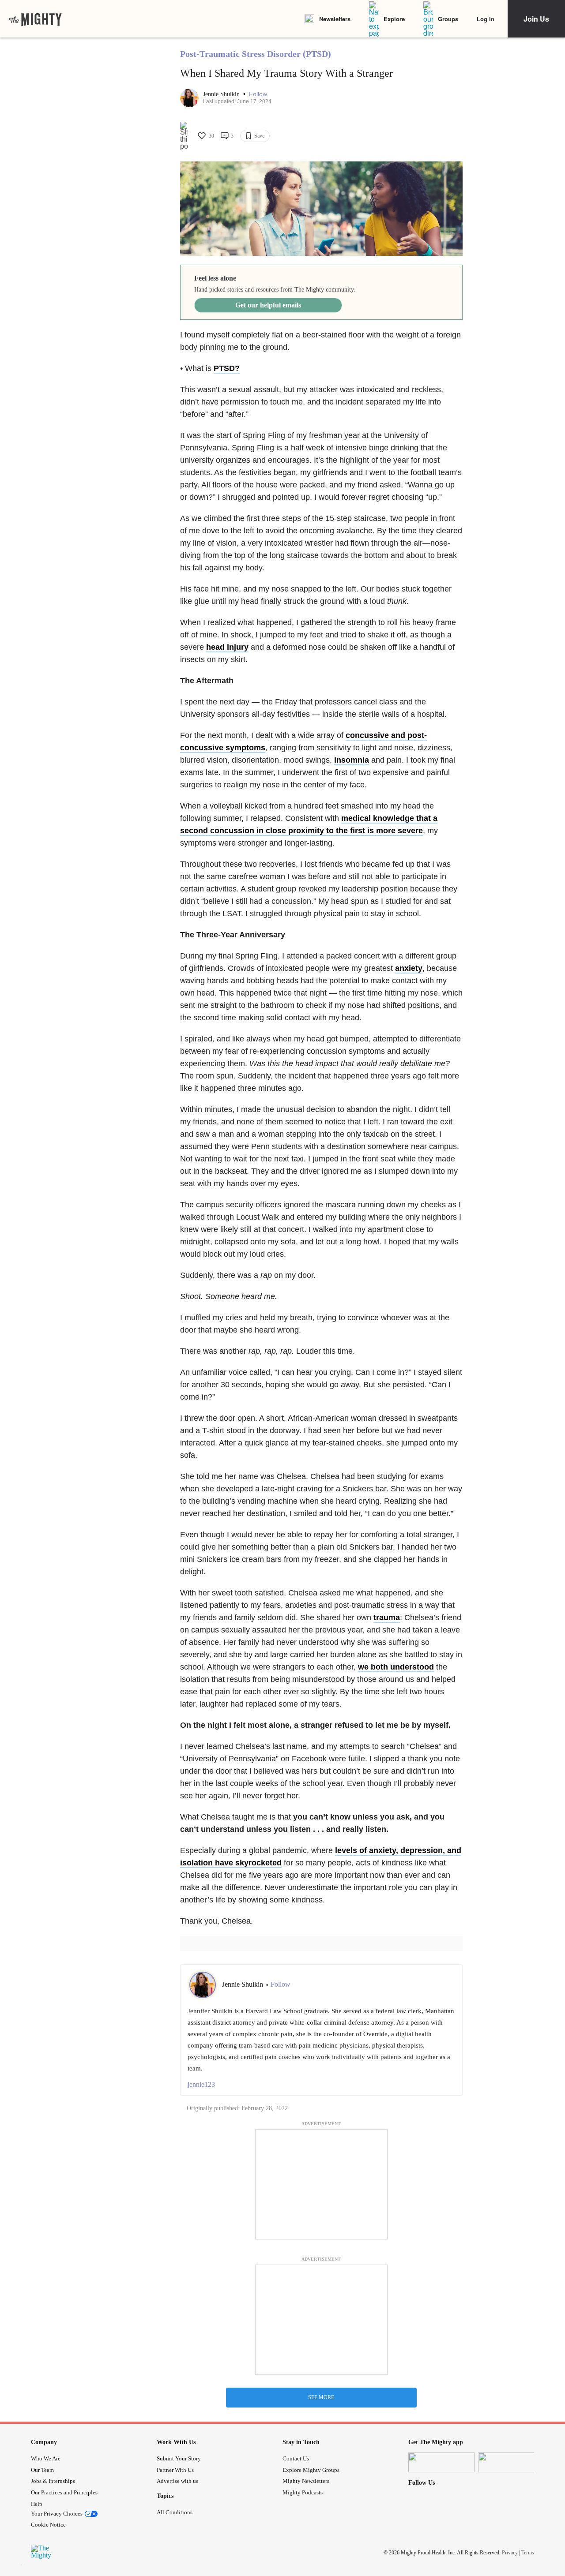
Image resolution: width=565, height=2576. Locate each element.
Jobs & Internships (53, 2481)
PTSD (224, 368)
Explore (394, 19)
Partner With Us (175, 2470)
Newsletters (335, 19)
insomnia (352, 760)
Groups (448, 19)
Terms (528, 2553)
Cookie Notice (48, 2525)
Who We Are (46, 2458)
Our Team (42, 2470)
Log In (486, 19)
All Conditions (175, 2512)
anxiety (409, 968)
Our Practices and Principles (64, 2492)
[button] (258, 94)
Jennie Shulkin (222, 94)
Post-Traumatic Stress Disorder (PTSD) (256, 54)
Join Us (536, 19)
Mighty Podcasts (303, 2492)
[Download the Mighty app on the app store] (441, 2462)
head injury (227, 647)
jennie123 (201, 2084)
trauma (387, 1617)
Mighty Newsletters (306, 2481)
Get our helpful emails (268, 305)
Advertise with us (177, 2481)
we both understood (396, 1667)
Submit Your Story (179, 2458)
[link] (35, 19)
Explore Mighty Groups (311, 2470)
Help (37, 2504)
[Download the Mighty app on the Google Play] (511, 2462)
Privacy (510, 2553)
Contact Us (296, 2458)
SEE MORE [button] (321, 2397)
